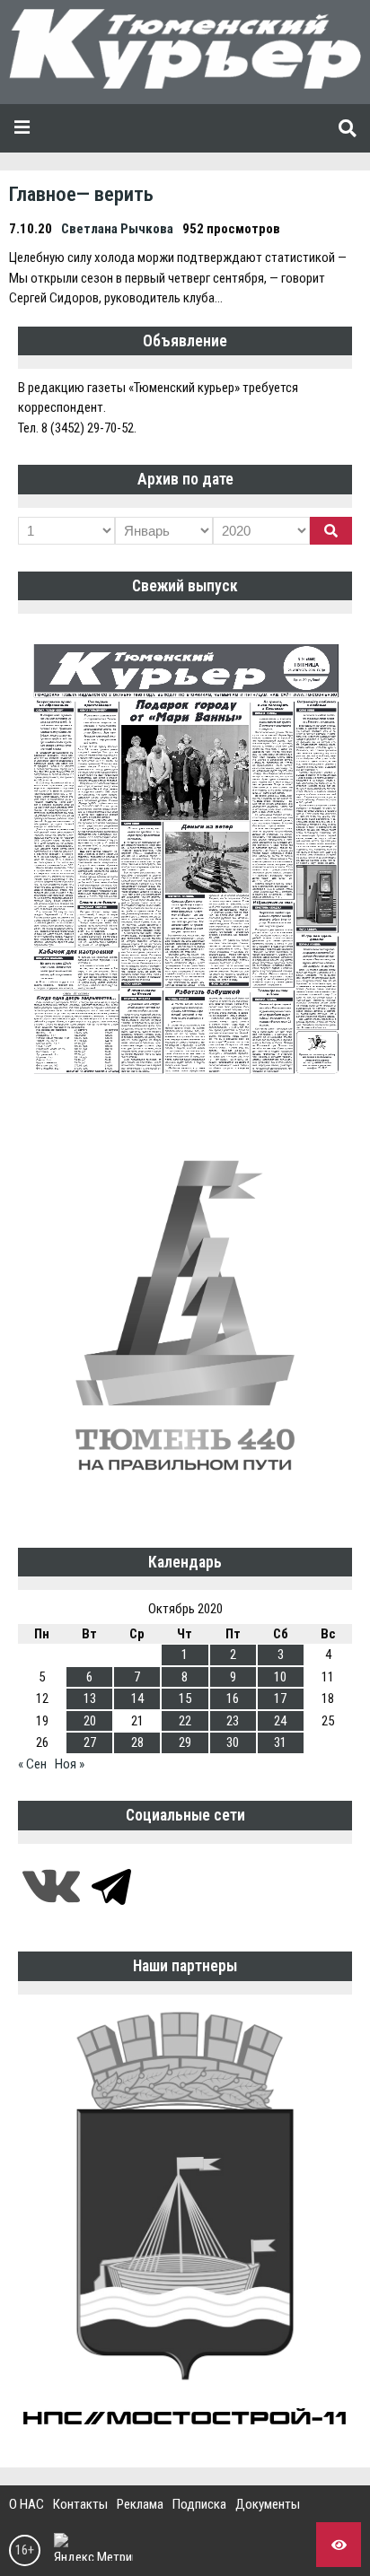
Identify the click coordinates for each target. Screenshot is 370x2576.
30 (233, 1742)
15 (185, 1698)
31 (280, 1742)
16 (233, 1698)
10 (280, 1677)
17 (280, 1698)
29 (185, 1742)
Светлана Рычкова (117, 229)
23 (233, 1721)
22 (185, 1721)
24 (280, 1721)
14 (137, 1698)
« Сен (32, 1764)
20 (90, 1721)
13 (90, 1698)
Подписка (199, 2504)
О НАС (26, 2504)
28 (137, 1742)
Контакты (80, 2504)
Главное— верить (81, 194)
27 (90, 1742)
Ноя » (70, 1764)
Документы (268, 2504)
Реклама (140, 2504)
